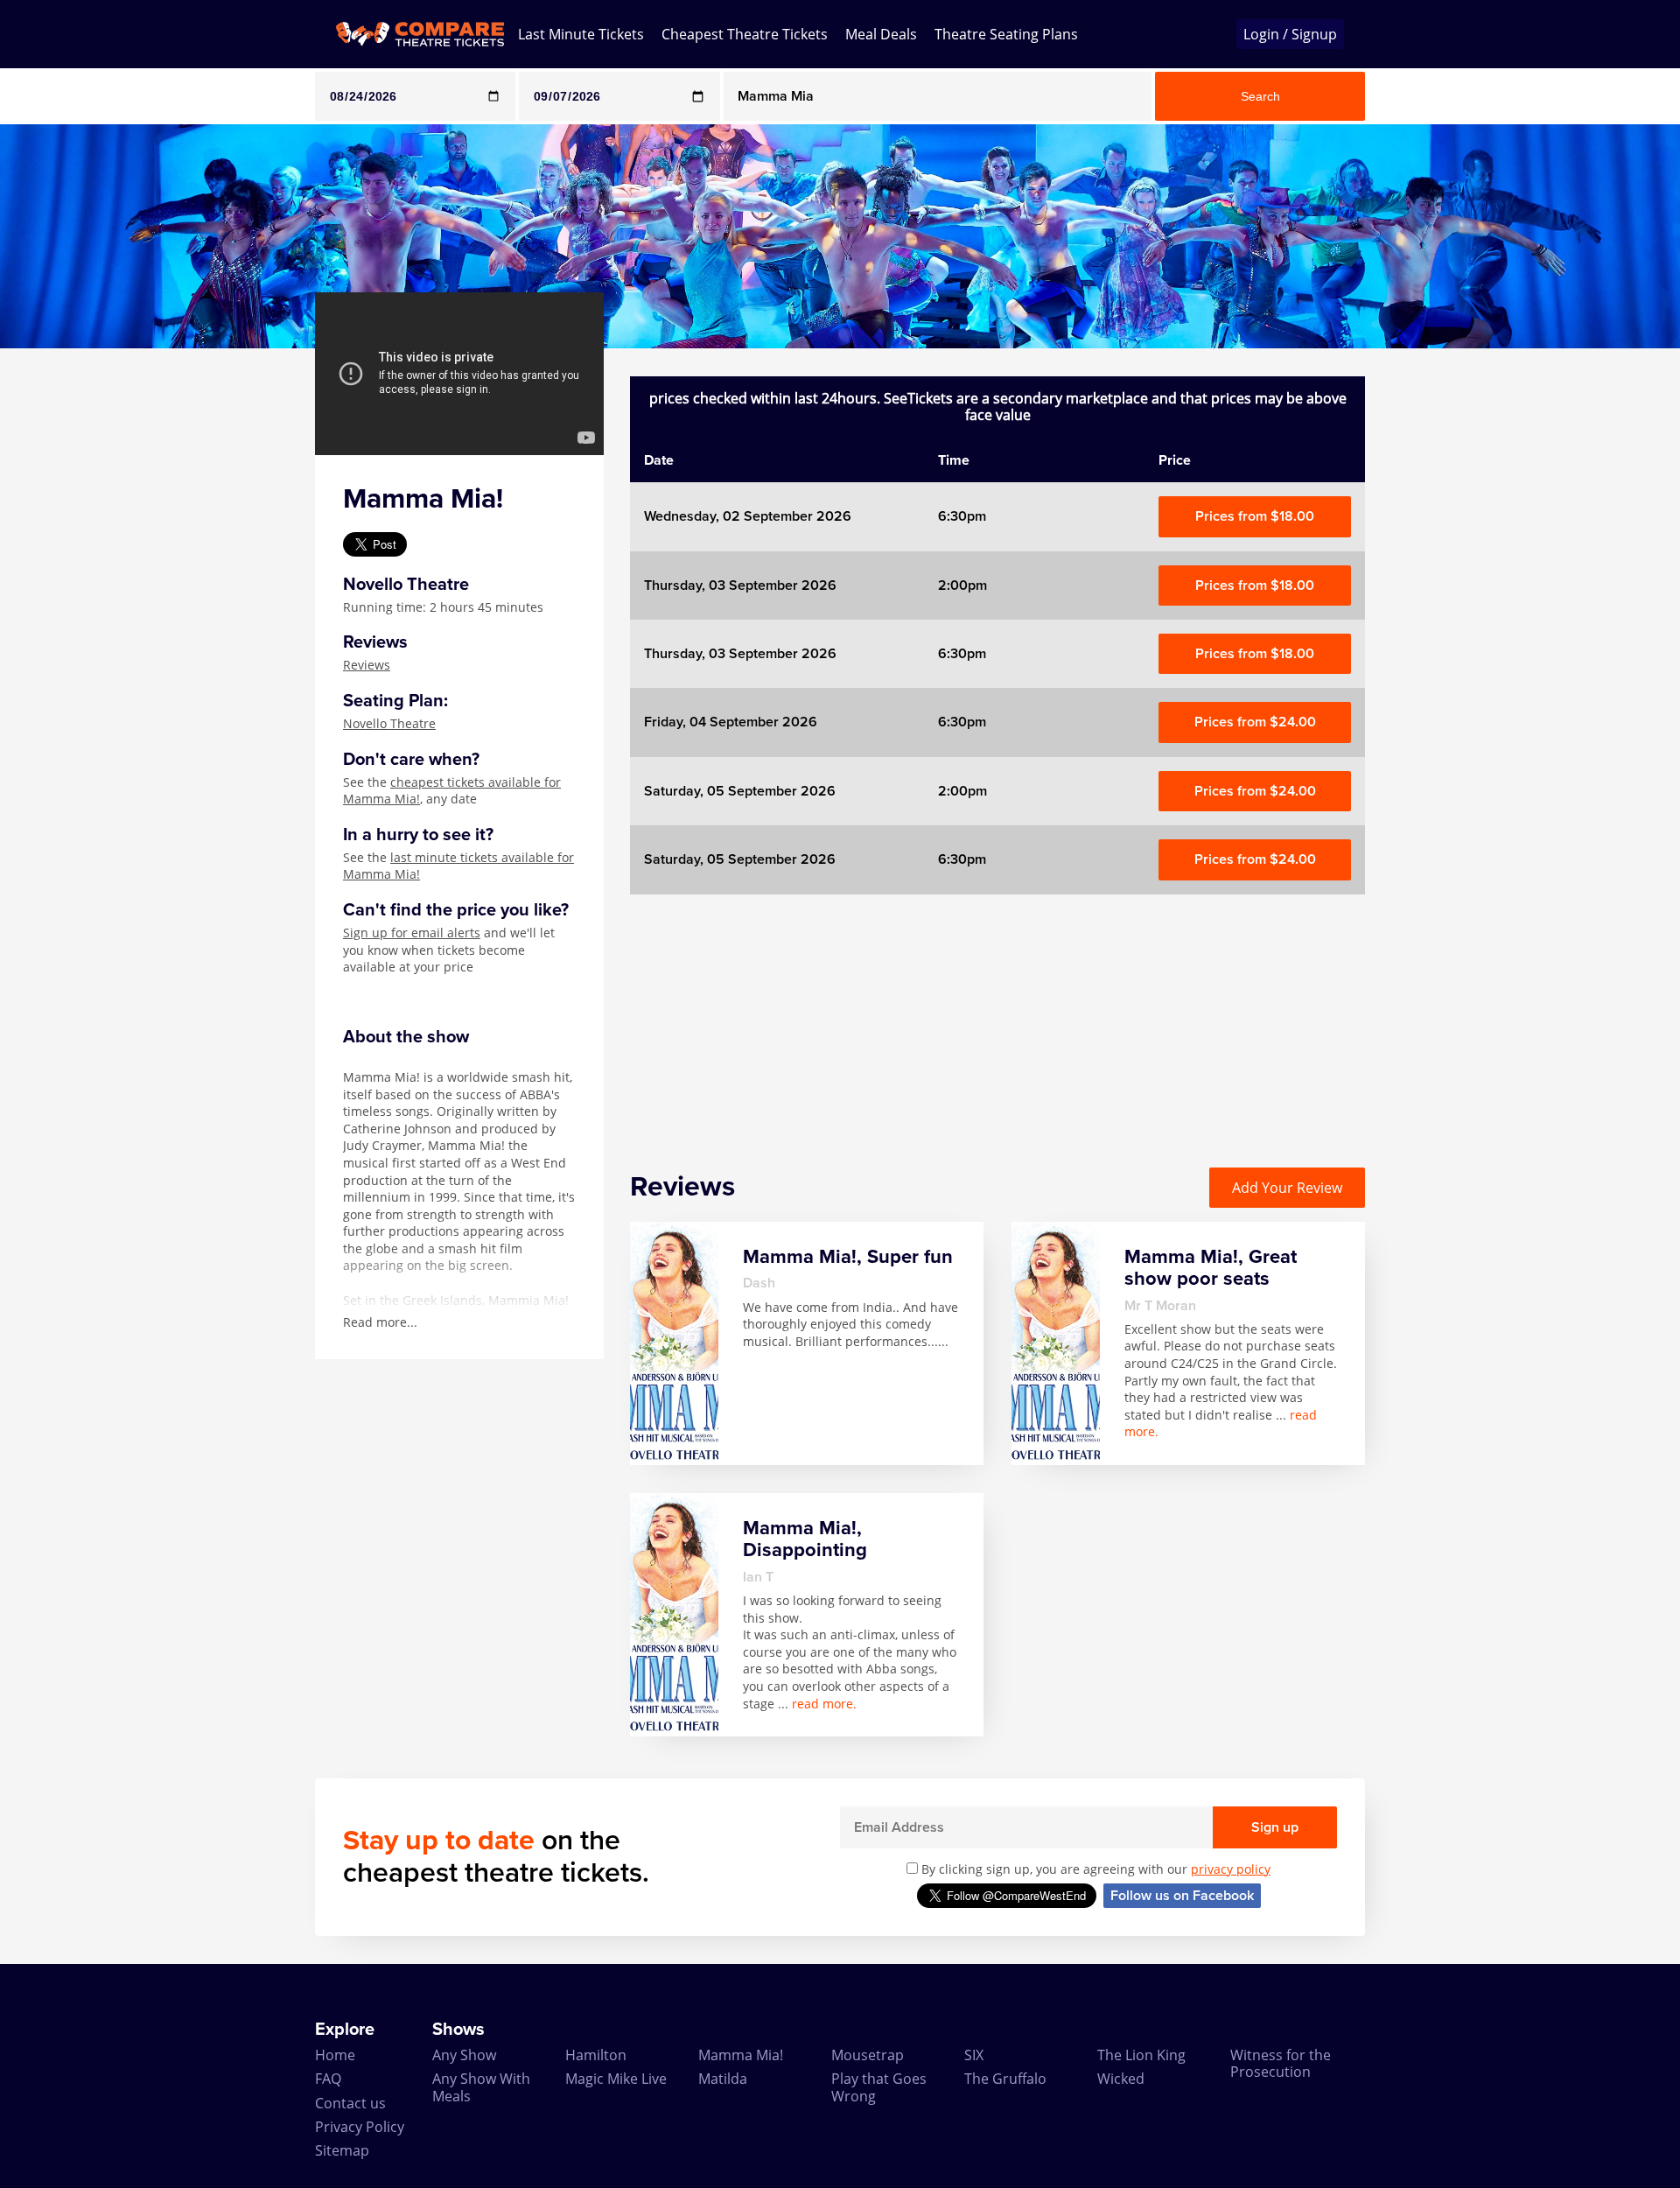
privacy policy (1231, 1869)
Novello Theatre (389, 723)
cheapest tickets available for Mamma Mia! (452, 791)
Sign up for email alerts (412, 933)
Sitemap (342, 2150)
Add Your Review (1287, 1188)
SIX (974, 2055)
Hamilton (596, 2055)
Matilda (723, 2079)
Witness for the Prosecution (1281, 2063)
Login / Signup (1290, 34)
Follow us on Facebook (1182, 1896)
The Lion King (1141, 2055)
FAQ (328, 2079)
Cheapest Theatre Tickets (745, 34)
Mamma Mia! (741, 2055)
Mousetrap (868, 2055)
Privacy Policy (360, 2127)
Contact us (350, 2103)
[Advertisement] (71, 611)
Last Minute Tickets (581, 34)
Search (1260, 96)
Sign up (1275, 1827)
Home (335, 2055)
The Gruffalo (1005, 2079)
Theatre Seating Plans (1006, 34)
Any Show (464, 2055)
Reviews (367, 665)
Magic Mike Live (616, 2079)
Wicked (1121, 2079)
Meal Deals (881, 34)
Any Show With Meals (481, 2087)
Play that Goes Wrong (879, 2087)
